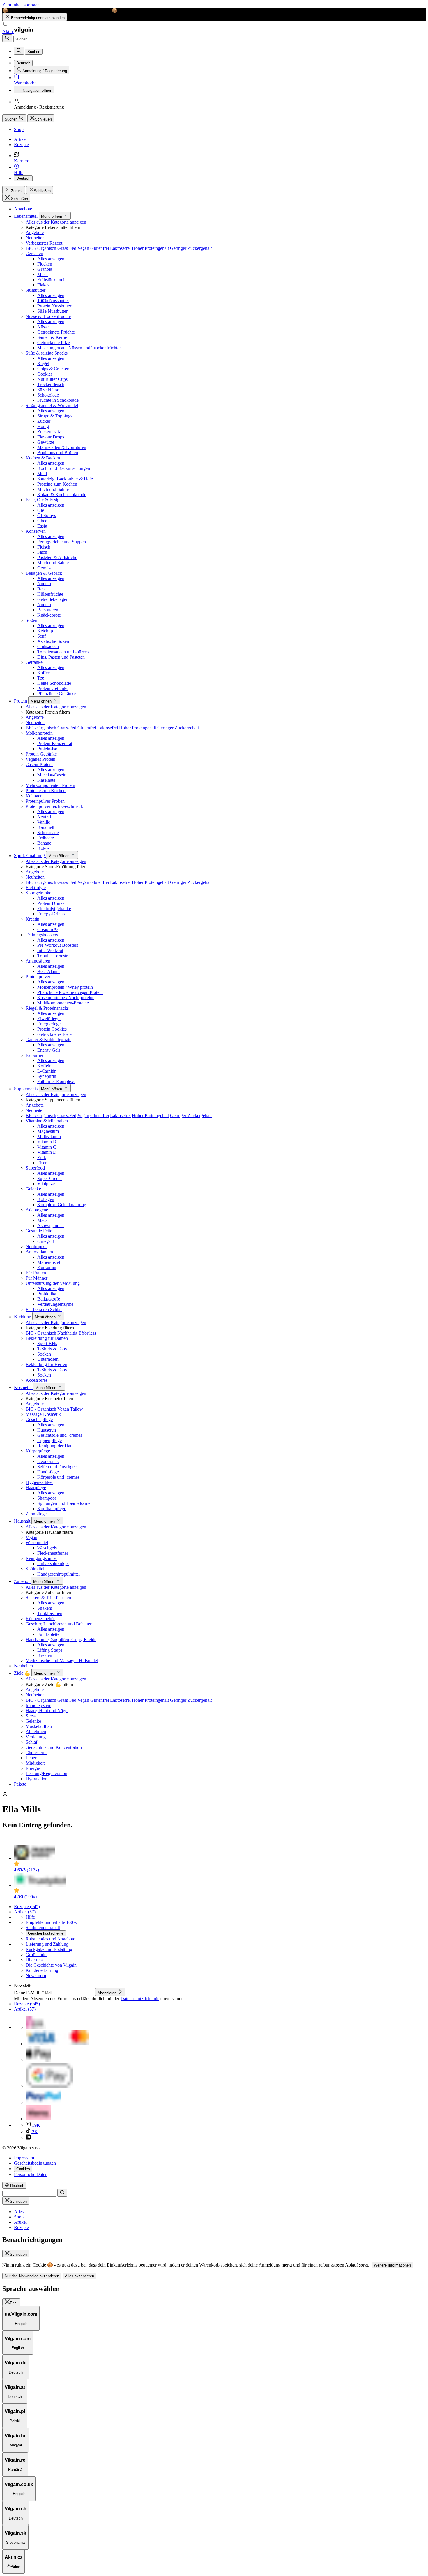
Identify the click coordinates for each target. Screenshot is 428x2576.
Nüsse (43, 327)
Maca (42, 1220)
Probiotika (47, 1294)
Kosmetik (23, 1387)
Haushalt (23, 1521)
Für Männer (37, 1278)
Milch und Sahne (53, 489)
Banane (44, 843)
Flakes (43, 285)
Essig (42, 526)
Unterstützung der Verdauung (53, 1283)
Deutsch (23, 178)
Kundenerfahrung (42, 1970)
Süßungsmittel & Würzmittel (52, 405)
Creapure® (47, 929)
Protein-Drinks (51, 903)
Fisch (42, 552)
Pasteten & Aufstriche (57, 557)
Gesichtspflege (39, 1419)
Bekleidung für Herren (46, 1364)
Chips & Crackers (54, 369)
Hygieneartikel (39, 1482)
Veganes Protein (40, 759)
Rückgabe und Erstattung (49, 1949)
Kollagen (34, 796)
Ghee (42, 521)
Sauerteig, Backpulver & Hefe (65, 479)
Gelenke (33, 1189)
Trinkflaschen (50, 1613)
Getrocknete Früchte (56, 332)
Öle (41, 510)
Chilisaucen (48, 646)
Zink (42, 1157)
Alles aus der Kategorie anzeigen (56, 222)
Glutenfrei (100, 248)
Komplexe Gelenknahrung (62, 1205)
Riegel (43, 363)
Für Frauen (36, 1273)
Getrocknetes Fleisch (56, 1034)
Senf (41, 636)
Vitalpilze (46, 1184)
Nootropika (36, 1247)
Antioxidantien (39, 1252)
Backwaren (48, 610)
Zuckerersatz (49, 432)
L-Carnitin (47, 1071)
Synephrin (47, 1076)
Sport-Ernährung (30, 856)
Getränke (34, 662)
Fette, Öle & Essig (43, 500)
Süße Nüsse (48, 390)
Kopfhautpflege (52, 1509)
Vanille (44, 822)
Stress (31, 1716)
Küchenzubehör (40, 1619)
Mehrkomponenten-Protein (50, 785)
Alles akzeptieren (79, 2276)
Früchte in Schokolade (58, 400)
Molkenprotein (39, 733)
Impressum (24, 2158)
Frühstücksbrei (51, 280)
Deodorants (48, 1461)
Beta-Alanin (48, 971)
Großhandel (37, 1955)
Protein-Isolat (49, 749)
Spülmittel (35, 1569)
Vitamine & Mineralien (47, 1121)
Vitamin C (47, 1147)
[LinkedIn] (28, 2138)
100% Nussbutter (53, 301)
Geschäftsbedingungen (35, 2163)
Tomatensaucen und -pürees (63, 652)
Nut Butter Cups (52, 379)
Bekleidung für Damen (47, 1338)
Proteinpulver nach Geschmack (54, 806)
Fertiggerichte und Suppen (62, 542)
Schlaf (31, 1742)
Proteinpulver (38, 977)
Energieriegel (49, 1024)
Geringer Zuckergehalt (191, 248)
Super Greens (50, 1178)
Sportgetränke (38, 893)
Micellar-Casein (52, 775)
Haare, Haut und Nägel (47, 1711)
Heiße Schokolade (54, 683)
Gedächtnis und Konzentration (54, 1747)
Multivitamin (49, 1136)
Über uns (34, 1960)
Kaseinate (46, 780)
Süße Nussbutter (52, 311)
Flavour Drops (51, 437)
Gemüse (45, 568)
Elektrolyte (36, 888)
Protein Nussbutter (54, 306)
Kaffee (44, 673)
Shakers (45, 1608)
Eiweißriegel (49, 1019)
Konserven (36, 531)
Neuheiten (35, 238)
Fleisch (44, 547)
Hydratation (37, 1779)
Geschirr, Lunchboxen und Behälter (59, 1624)
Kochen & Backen (43, 458)
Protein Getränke (53, 688)
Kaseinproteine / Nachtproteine (66, 998)
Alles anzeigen (51, 259)
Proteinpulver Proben (45, 801)
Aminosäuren (38, 961)
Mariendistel (49, 1262)
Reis (41, 589)
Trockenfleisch (51, 384)
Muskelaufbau (39, 1726)
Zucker (44, 421)
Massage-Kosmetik (43, 1414)
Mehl (42, 474)
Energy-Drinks (51, 914)
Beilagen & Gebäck (44, 573)
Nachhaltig (67, 1333)
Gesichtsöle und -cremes (60, 1435)
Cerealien (34, 253)
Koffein (44, 1066)
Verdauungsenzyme (55, 1304)
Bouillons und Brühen (58, 453)
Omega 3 (46, 1241)
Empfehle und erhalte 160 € (51, 1922)
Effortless (87, 1333)
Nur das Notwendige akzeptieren (32, 2276)
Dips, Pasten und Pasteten (61, 657)
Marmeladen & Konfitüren (62, 447)
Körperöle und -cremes (58, 1477)
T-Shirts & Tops (52, 1349)
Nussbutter (36, 290)
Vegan (83, 248)
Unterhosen (48, 1359)
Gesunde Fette (39, 1231)
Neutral (44, 817)
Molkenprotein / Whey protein (65, 987)
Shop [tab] (19, 2217)
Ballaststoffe (49, 1299)
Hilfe (30, 1917)
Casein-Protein (39, 764)
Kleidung (23, 1317)
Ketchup (45, 631)
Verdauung (36, 1737)
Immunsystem (38, 1705)
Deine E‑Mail (27, 1993)
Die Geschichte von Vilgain (51, 1965)
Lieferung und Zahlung (47, 1944)
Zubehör (22, 1581)
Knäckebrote (49, 615)
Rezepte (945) (27, 1907)
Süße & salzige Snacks (47, 353)
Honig (43, 426)
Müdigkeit (35, 1763)
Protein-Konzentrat (55, 743)
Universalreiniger (53, 1564)
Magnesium (48, 1131)
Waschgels (47, 1548)
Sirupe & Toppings (55, 416)
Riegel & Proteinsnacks (47, 1008)
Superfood (35, 1168)
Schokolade (48, 395)
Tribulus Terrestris (54, 956)
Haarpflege (36, 1488)
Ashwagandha (51, 1226)
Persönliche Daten (31, 2174)
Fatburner (35, 1055)
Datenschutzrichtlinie (140, 1999)
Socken (44, 1354)
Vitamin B (47, 1142)
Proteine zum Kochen (57, 484)
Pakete (20, 1784)
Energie (33, 1768)
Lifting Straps (50, 1650)
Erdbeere (46, 838)
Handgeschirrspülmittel (59, 1574)
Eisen (42, 1163)
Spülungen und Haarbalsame (64, 1503)
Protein (21, 701)
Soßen (31, 620)
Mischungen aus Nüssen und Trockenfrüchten (79, 348)
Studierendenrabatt (43, 1927)
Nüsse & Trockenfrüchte (48, 316)
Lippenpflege (49, 1440)
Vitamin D (47, 1152)
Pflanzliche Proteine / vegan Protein (70, 992)
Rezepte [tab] (21, 2227)
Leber (31, 1758)
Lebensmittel (26, 216)
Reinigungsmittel (41, 1558)
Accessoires (37, 1380)
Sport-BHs (47, 1343)
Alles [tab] (19, 2212)
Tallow (77, 1409)
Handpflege (48, 1472)
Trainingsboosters (42, 935)
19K (36, 2125)
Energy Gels (49, 1050)
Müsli (43, 274)
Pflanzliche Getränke (56, 694)
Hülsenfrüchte (50, 594)
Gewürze (46, 442)
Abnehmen (36, 1732)
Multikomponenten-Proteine (63, 1003)
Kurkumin (47, 1267)
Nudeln (44, 584)
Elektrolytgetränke (54, 908)
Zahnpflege (36, 1514)
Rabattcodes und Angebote (50, 1939)
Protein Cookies (52, 1029)
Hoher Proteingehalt (150, 248)
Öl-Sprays (47, 515)
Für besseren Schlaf (44, 1309)
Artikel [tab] (20, 2222)
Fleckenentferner (53, 1553)
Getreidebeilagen (53, 599)
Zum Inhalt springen (21, 5)
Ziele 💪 (23, 1673)
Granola (45, 269)
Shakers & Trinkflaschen (48, 1598)
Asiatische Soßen (53, 641)
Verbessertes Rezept (44, 243)
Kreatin (32, 919)
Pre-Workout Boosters (58, 945)
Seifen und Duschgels (57, 1467)
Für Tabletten (49, 1634)
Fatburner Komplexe (56, 1081)
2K (34, 2132)
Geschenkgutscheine (46, 1933)
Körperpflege (38, 1451)
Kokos (43, 848)
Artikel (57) (25, 1912)
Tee (41, 678)
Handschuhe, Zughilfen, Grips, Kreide (61, 1640)
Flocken (45, 264)
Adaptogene (37, 1210)
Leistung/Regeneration (46, 1773)
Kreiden (45, 1655)
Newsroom (36, 1976)
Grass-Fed (67, 248)
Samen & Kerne (52, 337)
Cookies (45, 374)
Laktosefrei (120, 248)
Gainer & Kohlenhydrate (48, 1040)
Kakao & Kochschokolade (62, 494)
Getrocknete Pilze (54, 343)
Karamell (46, 827)
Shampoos (47, 1498)
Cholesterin (36, 1753)
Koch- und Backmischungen (64, 468)
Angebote (23, 209)
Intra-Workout (50, 950)
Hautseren (47, 1430)
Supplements (26, 1089)
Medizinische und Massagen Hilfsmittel (62, 1661)
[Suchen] (7, 38)
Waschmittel (37, 1543)
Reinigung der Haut (55, 1446)
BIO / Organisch (41, 248)
